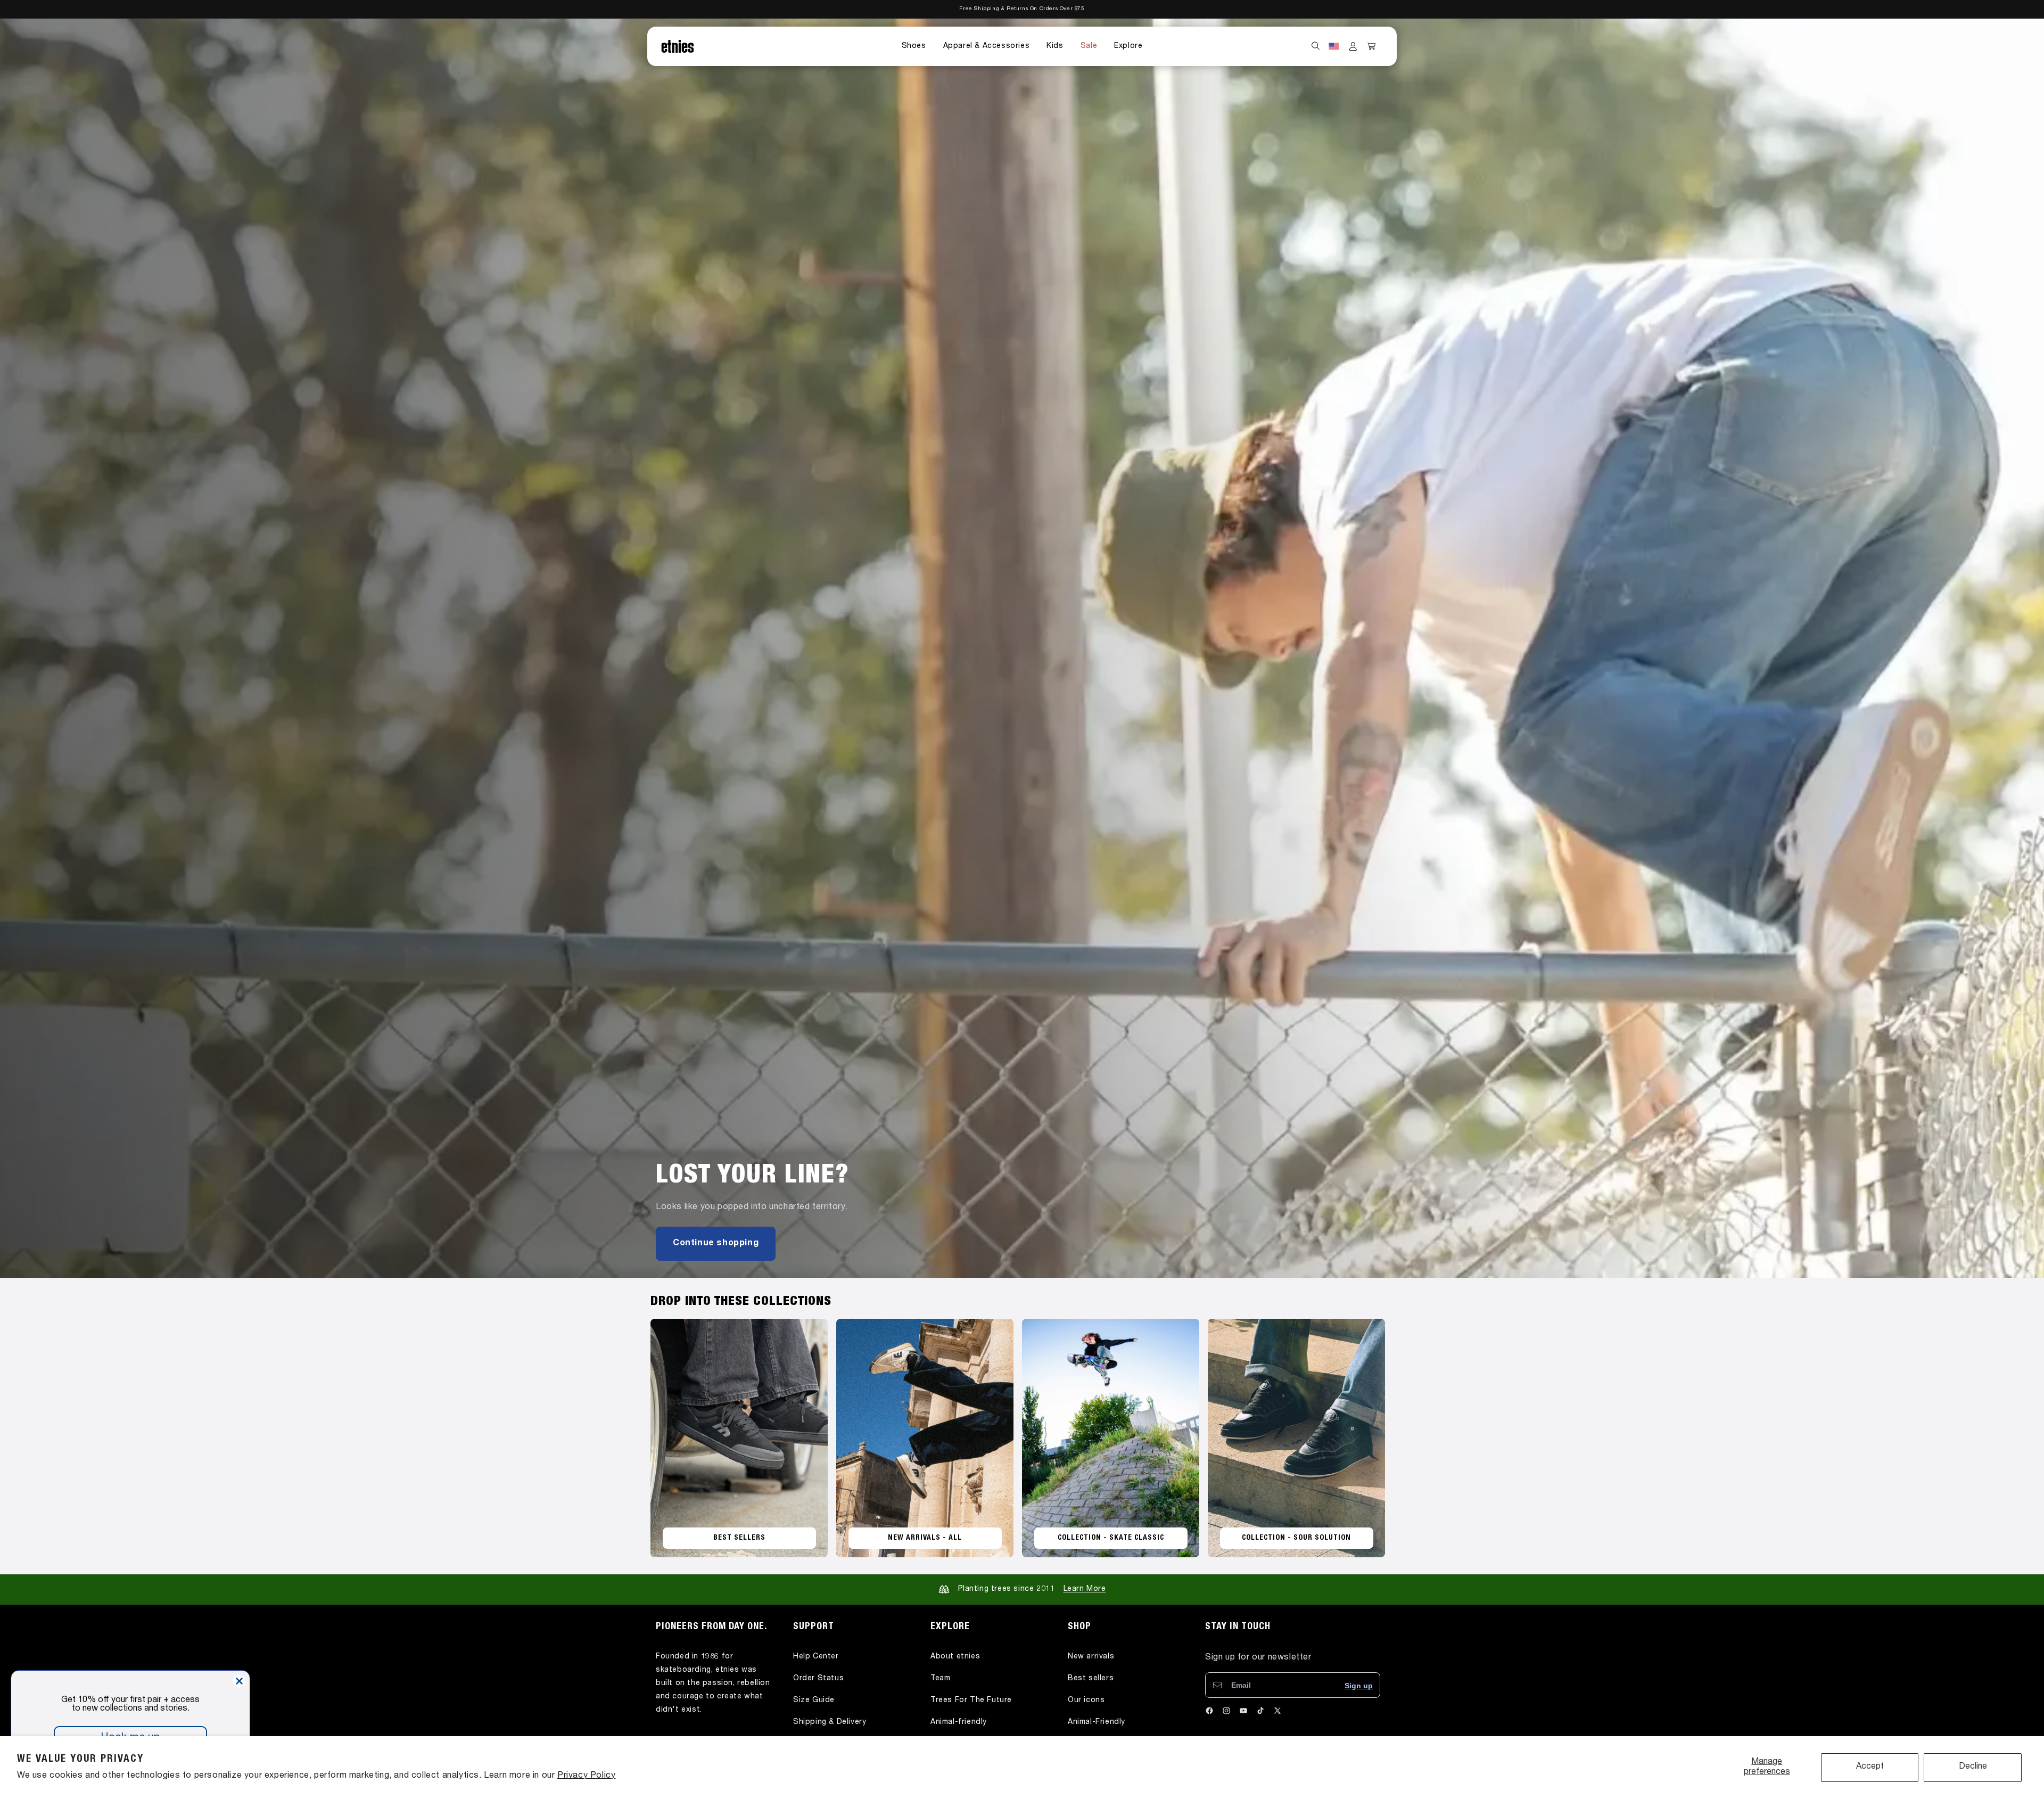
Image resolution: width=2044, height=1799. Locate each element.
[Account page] (1353, 46)
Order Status (818, 1679)
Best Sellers (739, 1538)
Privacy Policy (586, 1776)
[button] (914, 46)
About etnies (955, 1657)
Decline (1973, 1767)
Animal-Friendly (1097, 1722)
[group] (1022, 648)
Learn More (1085, 1589)
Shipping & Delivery (830, 1722)
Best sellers (1091, 1679)
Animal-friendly (959, 1722)
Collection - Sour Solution (1296, 1538)
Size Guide (814, 1701)
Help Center (816, 1657)
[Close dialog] (239, 1681)
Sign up (1359, 1686)
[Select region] (1334, 46)
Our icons (1086, 1701)
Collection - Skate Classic (1111, 1538)
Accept (1870, 1767)
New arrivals (1091, 1657)
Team (940, 1679)
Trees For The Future (971, 1701)
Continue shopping (716, 1244)
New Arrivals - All (925, 1538)
